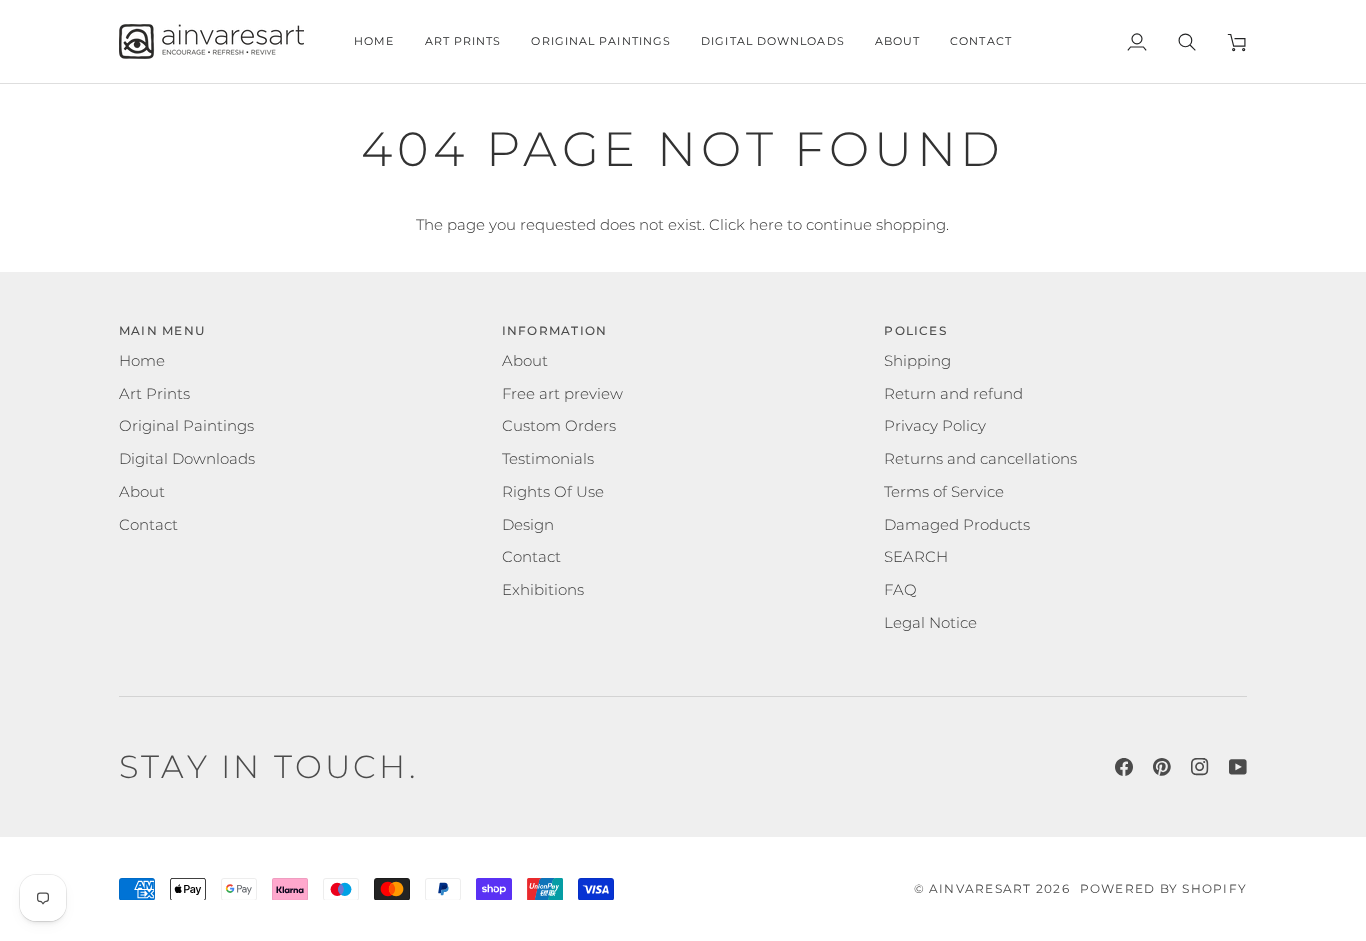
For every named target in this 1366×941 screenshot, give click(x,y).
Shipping (917, 361)
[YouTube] (1238, 767)
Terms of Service (944, 492)
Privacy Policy (935, 426)
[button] (463, 41)
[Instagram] (1200, 767)
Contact (148, 525)
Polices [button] (915, 330)
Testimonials (548, 459)
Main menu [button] (162, 330)
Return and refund (953, 394)
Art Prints (154, 394)
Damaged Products (957, 525)
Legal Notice (930, 623)
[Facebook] (1124, 767)
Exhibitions (543, 590)
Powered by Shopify (1163, 888)
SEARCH (916, 557)
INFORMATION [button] (555, 330)
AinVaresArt (980, 888)
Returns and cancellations (980, 459)
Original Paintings (186, 426)
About (142, 492)
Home (142, 361)
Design (528, 525)
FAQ (900, 590)
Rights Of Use (553, 492)
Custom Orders (559, 426)
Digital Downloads (187, 459)
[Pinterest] (1162, 767)
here (766, 225)
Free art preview (562, 394)
